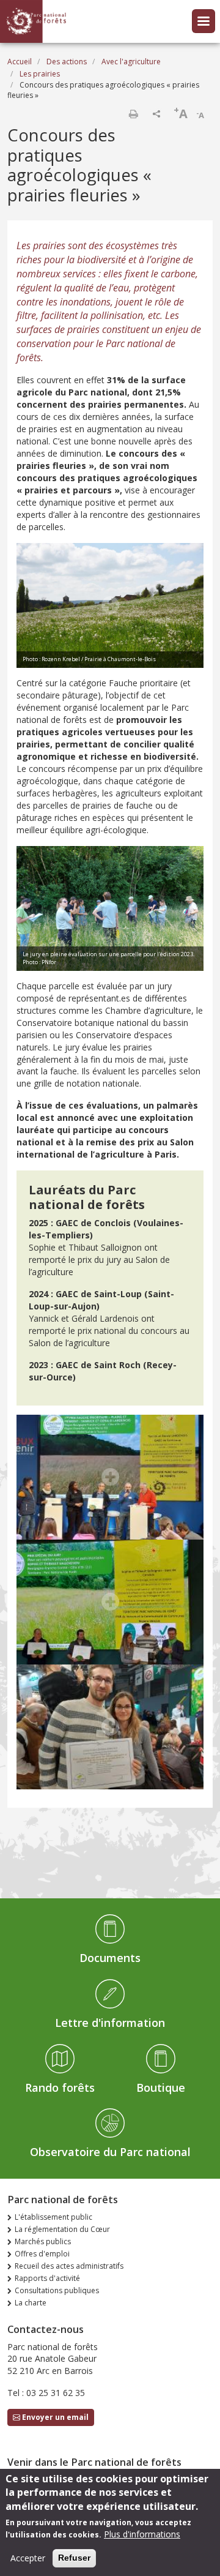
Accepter (28, 2558)
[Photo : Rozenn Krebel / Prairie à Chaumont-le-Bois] (110, 604)
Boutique (161, 2087)
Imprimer (133, 114)
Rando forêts (60, 2087)
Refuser (74, 2558)
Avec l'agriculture (131, 62)
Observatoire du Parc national (110, 2152)
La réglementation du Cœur (62, 2229)
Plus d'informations (142, 2534)
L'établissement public (53, 2217)
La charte (31, 2303)
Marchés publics (43, 2241)
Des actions (67, 62)
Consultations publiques (57, 2290)
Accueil (20, 62)
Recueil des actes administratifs (69, 2266)
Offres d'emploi (42, 2254)
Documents (110, 1958)
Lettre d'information (110, 2023)
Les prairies (40, 74)
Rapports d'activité (47, 2278)
